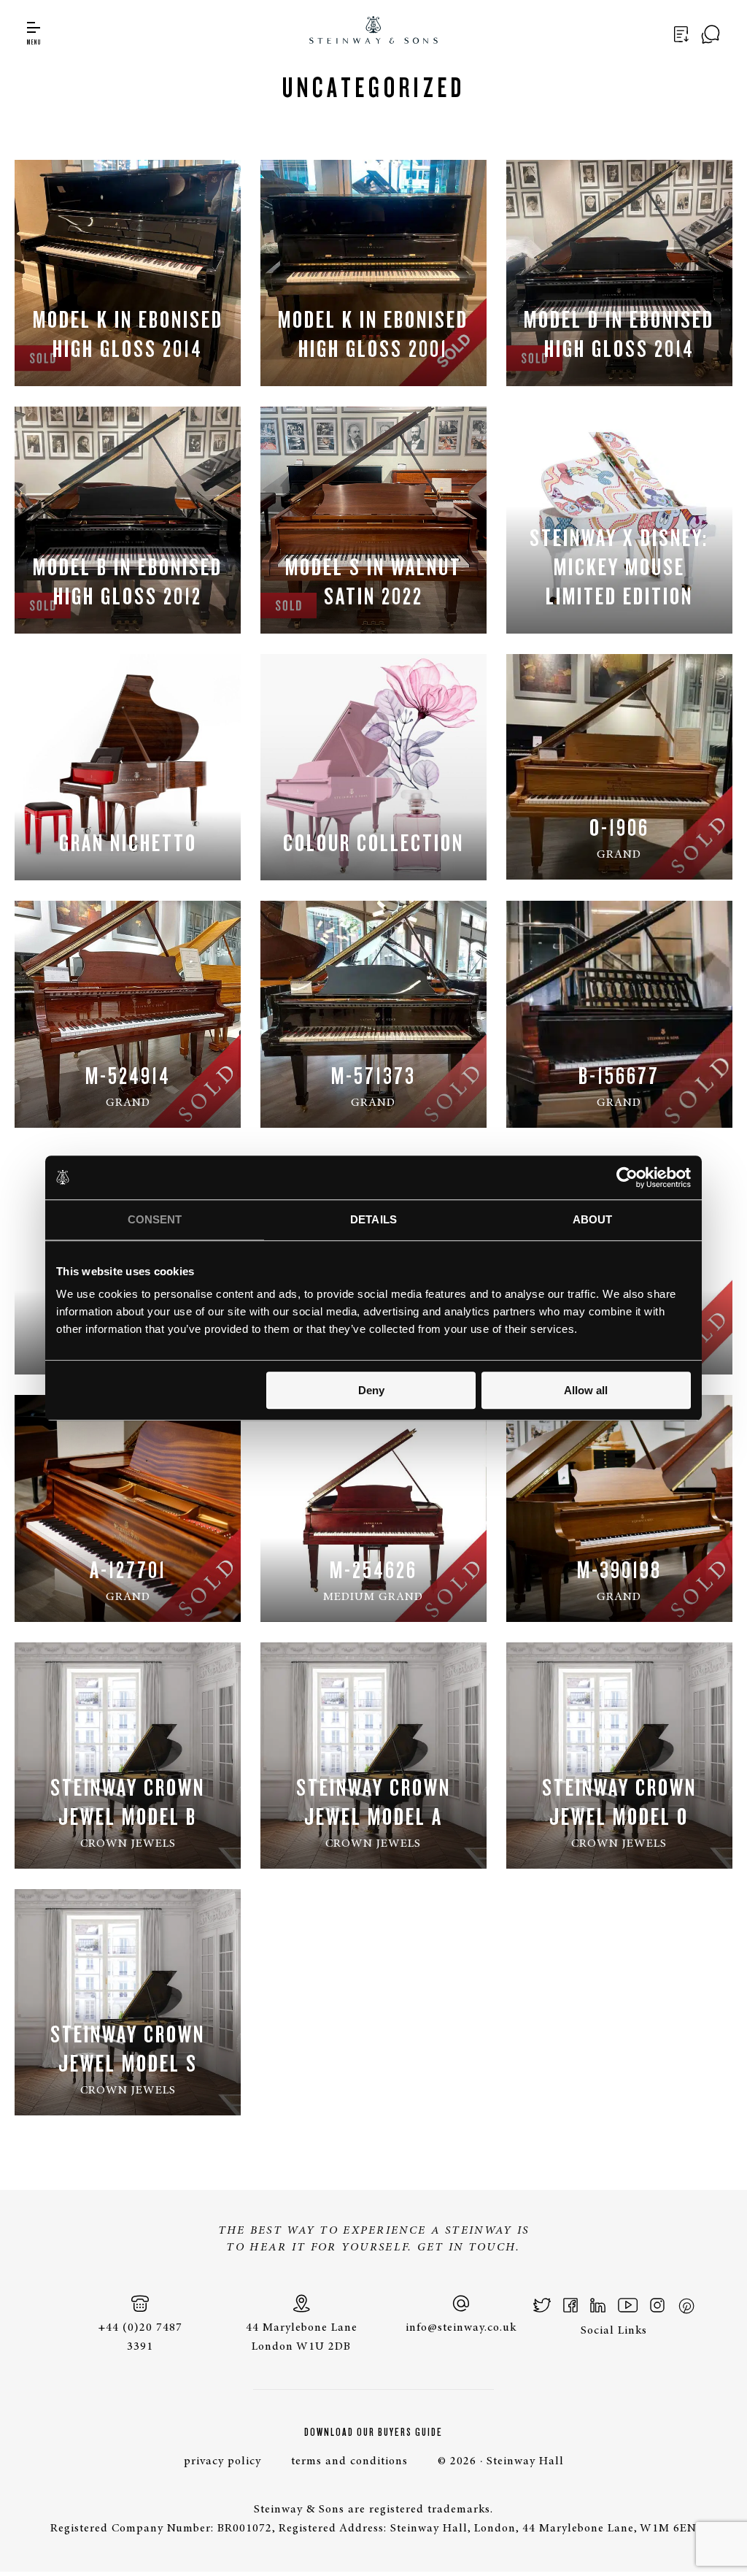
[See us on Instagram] (657, 2305)
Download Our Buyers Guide (373, 2432)
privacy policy (222, 2461)
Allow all (586, 1390)
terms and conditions (349, 2461)
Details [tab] (373, 1219)
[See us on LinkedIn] (598, 2305)
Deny (371, 1390)
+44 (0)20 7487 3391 (140, 2337)
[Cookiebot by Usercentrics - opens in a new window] (627, 1177)
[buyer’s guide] (684, 34)
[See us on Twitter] (542, 2305)
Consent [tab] (155, 1219)
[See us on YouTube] (628, 2305)
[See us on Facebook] (570, 2305)
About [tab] (593, 1219)
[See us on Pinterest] (686, 2305)
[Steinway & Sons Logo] (374, 32)
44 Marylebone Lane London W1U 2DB (302, 2337)
